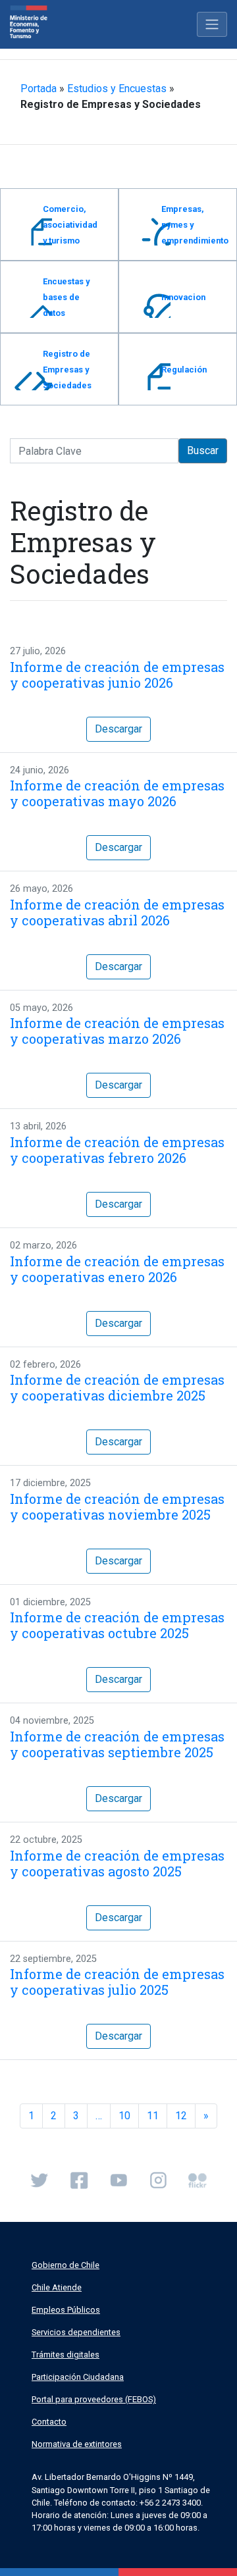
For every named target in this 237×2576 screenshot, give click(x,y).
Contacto (49, 2422)
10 (124, 2116)
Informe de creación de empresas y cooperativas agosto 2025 (117, 1863)
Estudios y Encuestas (117, 89)
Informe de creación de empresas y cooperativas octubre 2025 (117, 1625)
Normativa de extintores (77, 2444)
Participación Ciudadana (78, 2377)
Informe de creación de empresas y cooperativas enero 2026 (117, 1269)
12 (181, 2116)
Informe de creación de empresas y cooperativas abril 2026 (117, 912)
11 (153, 2116)
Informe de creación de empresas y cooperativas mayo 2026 (117, 793)
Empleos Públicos (66, 2310)
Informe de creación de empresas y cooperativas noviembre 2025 (117, 1507)
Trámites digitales (66, 2355)
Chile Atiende (57, 2287)
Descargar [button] (118, 729)
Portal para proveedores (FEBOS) (94, 2399)
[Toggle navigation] (212, 24)
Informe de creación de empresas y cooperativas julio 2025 (117, 1982)
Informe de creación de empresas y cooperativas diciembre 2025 (117, 1387)
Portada (39, 89)
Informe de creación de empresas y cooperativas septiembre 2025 (117, 1744)
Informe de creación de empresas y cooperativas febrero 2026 (117, 1150)
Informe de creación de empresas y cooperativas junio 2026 (117, 675)
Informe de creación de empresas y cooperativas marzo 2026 (117, 1031)
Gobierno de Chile (66, 2265)
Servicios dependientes (76, 2332)
